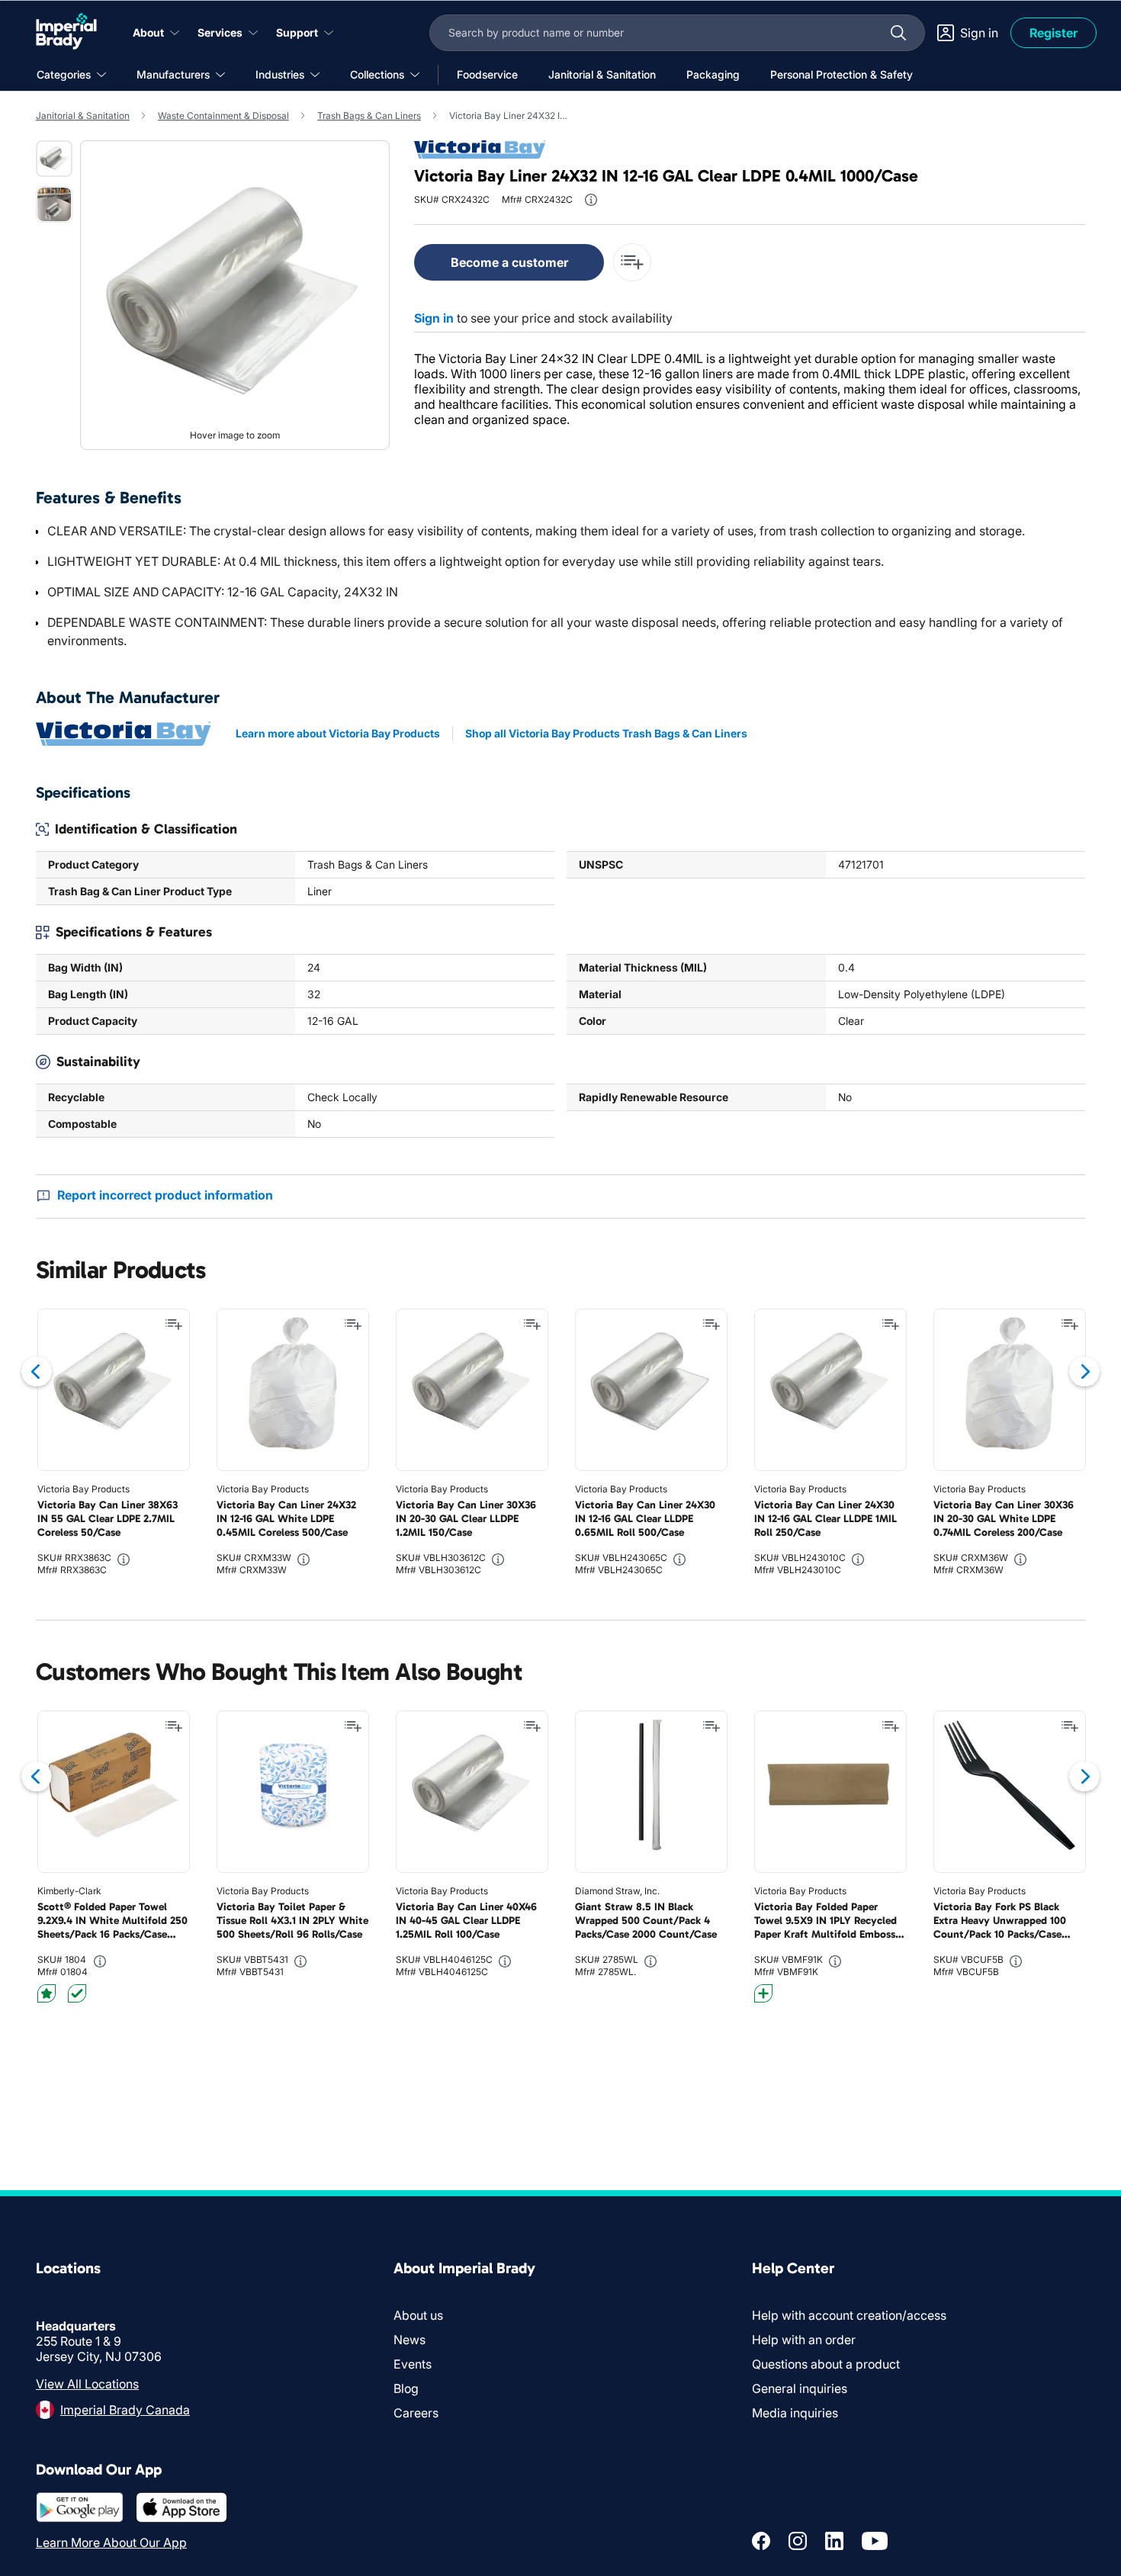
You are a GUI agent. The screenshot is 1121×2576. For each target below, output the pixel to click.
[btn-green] (77, 1993)
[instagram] (798, 2541)
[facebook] (761, 2541)
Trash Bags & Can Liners (369, 116)
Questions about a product (826, 2364)
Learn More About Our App (111, 2542)
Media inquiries (795, 2413)
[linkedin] (834, 2541)
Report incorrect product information (165, 1195)
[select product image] (54, 159)
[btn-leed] (47, 1993)
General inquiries (800, 2388)
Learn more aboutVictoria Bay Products (338, 733)
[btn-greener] (763, 1993)
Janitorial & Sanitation (83, 116)
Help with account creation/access (849, 2315)
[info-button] (591, 200)
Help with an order (804, 2340)
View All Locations (87, 2384)
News (410, 2340)
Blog (406, 2388)
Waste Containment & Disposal (223, 116)
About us (418, 2315)
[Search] (898, 33)
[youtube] (875, 2541)
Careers (416, 2413)
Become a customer (509, 262)
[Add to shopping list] (174, 1325)
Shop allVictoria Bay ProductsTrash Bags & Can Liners (606, 733)
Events (413, 2364)
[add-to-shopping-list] (632, 262)
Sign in (434, 318)
